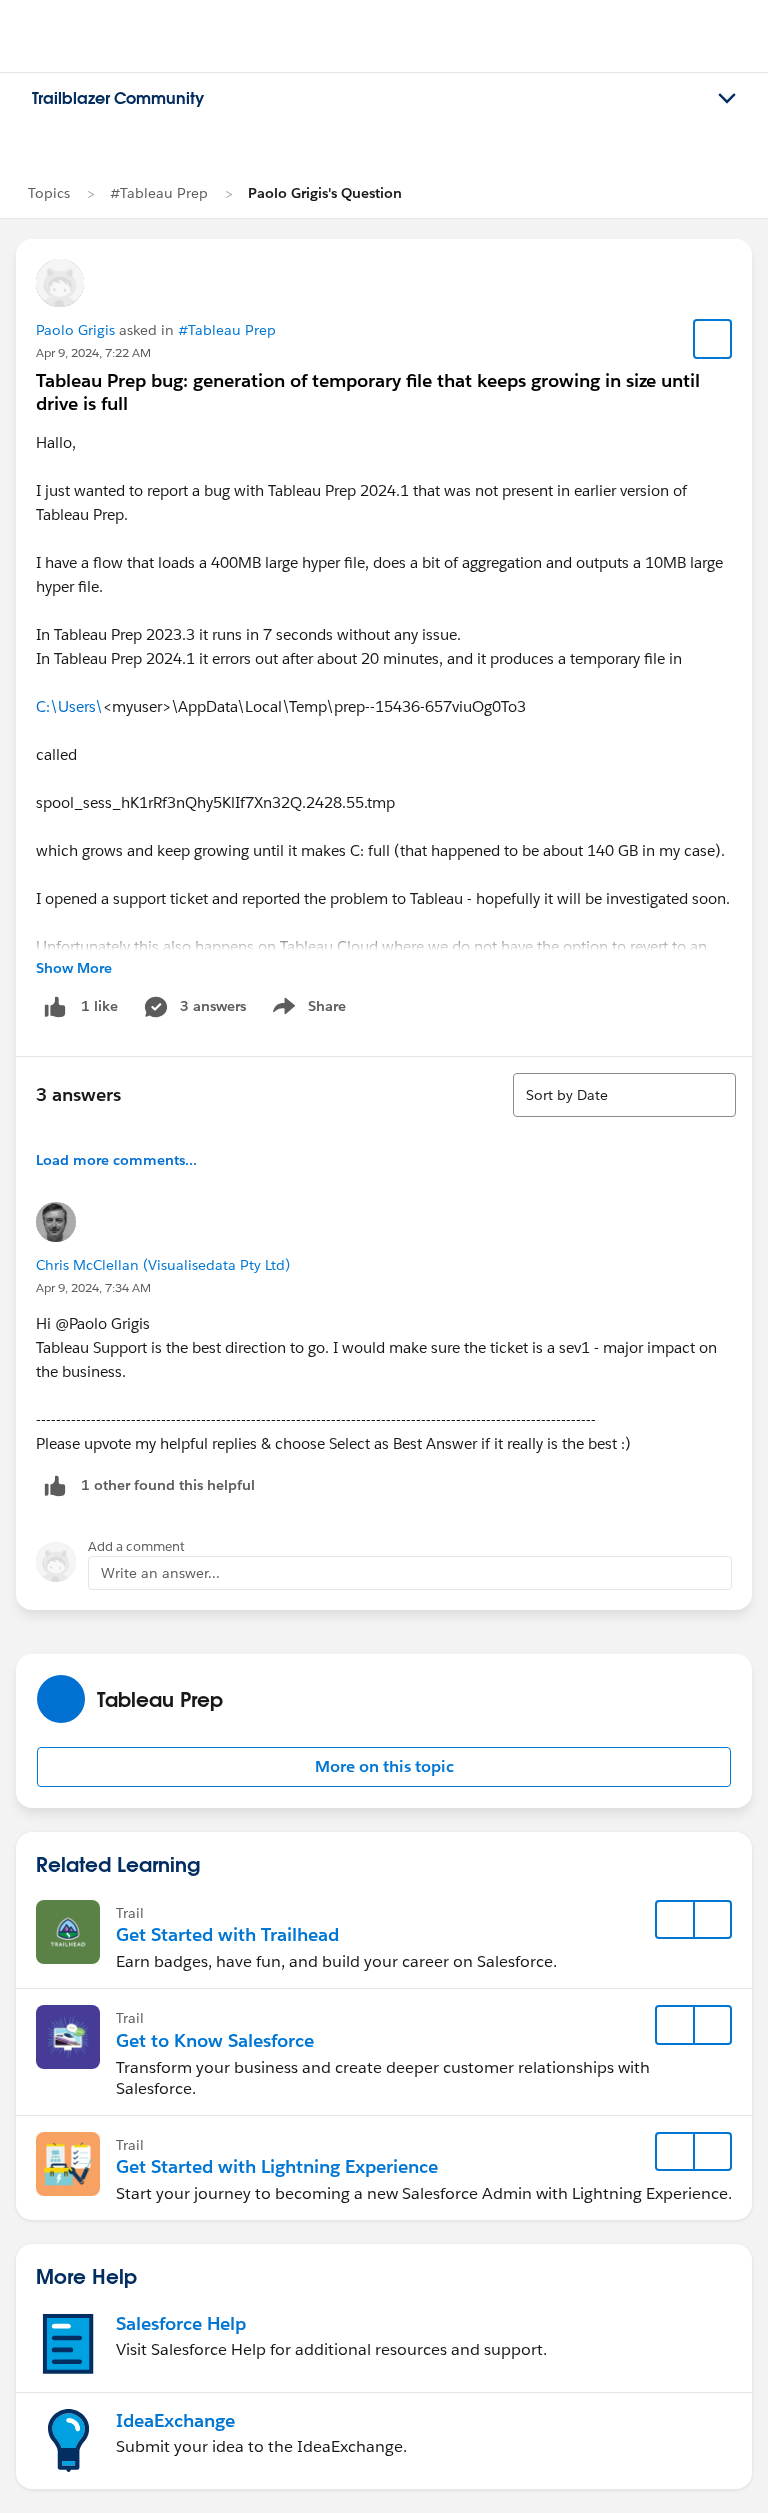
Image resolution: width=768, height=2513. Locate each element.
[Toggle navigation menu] (727, 99)
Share (306, 1010)
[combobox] (624, 1095)
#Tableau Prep (159, 193)
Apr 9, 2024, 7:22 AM (93, 352)
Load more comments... (116, 1160)
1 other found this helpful (168, 1485)
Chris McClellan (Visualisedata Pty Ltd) (163, 1265)
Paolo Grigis (75, 330)
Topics (49, 193)
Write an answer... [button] (160, 1573)
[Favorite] (713, 339)
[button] (384, 1767)
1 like (99, 1006)
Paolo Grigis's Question (325, 193)
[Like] (55, 1006)
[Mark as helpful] (55, 1485)
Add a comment (136, 1546)
